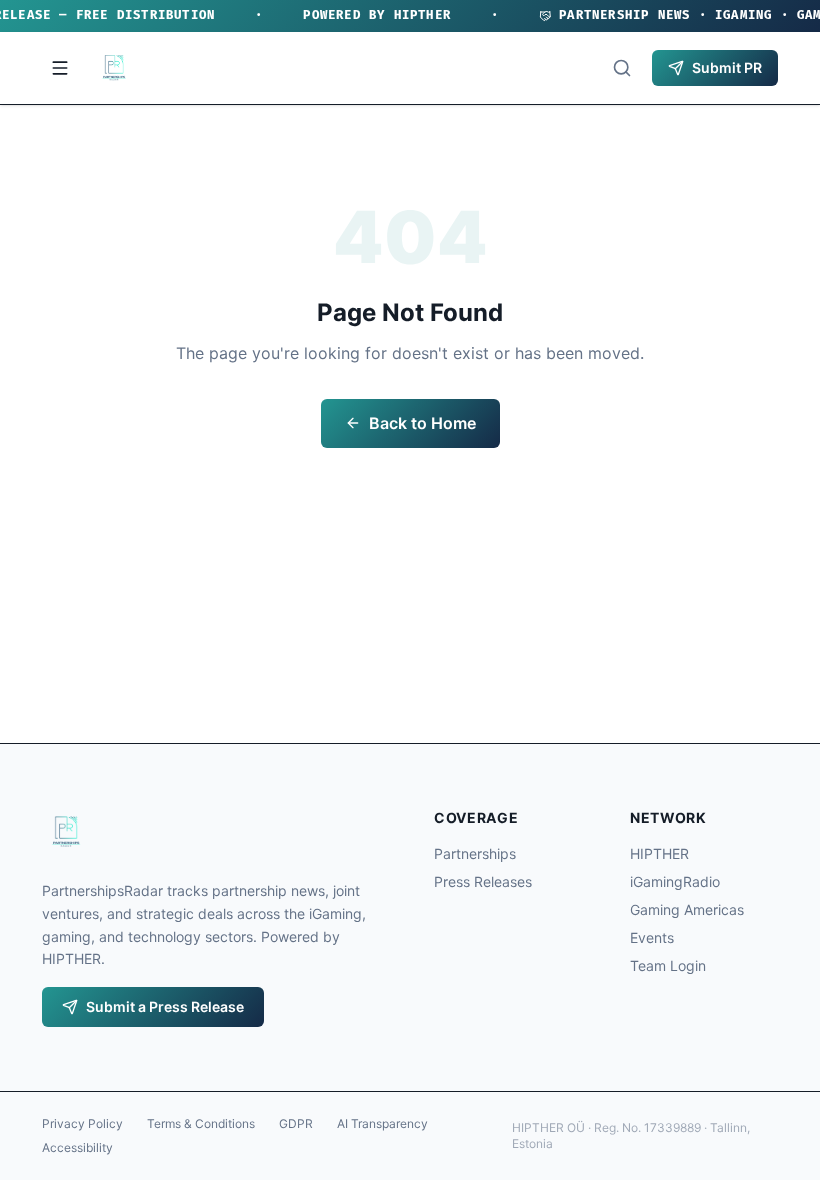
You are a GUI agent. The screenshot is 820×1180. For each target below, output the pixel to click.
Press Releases (483, 881)
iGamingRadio (675, 881)
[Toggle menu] (60, 68)
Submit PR (727, 67)
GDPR (296, 1123)
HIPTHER (659, 853)
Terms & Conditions (201, 1123)
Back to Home (422, 423)
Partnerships (475, 853)
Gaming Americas (687, 909)
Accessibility (77, 1147)
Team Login (668, 965)
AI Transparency (382, 1123)
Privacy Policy (82, 1123)
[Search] (622, 68)
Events (652, 937)
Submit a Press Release (165, 1006)
